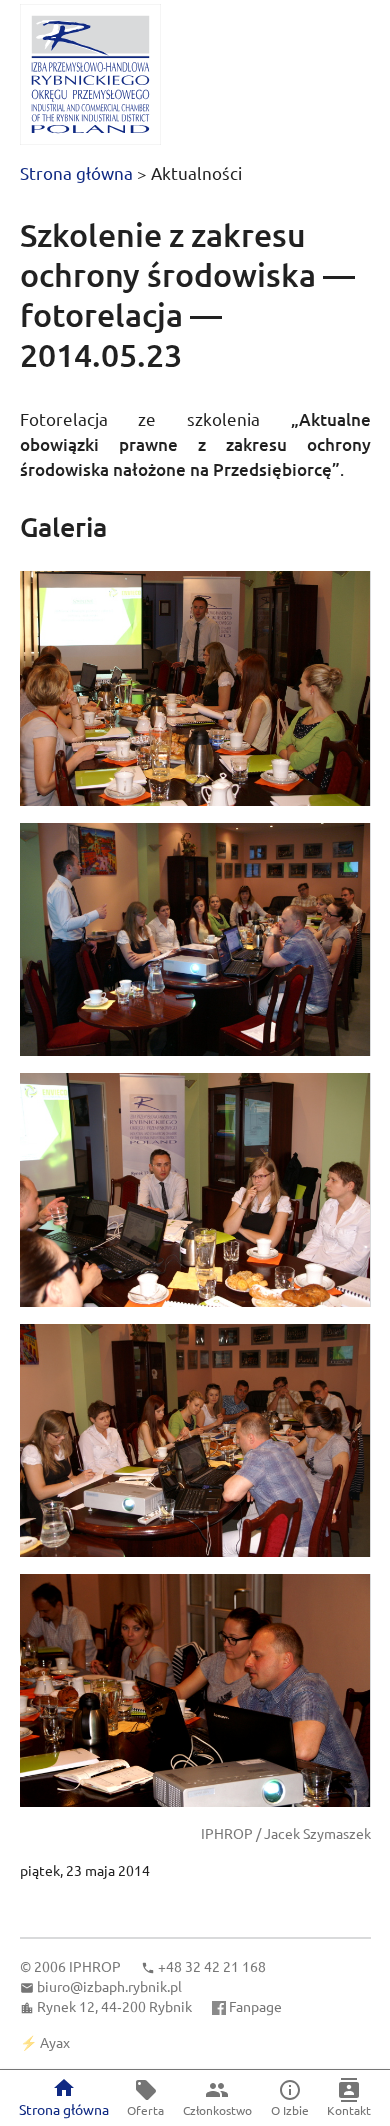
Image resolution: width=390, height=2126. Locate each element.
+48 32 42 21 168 (212, 1966)
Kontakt (349, 2110)
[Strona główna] (90, 74)
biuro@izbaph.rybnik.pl (109, 1986)
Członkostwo (217, 2110)
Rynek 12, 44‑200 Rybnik (114, 2006)
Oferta (145, 2110)
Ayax (55, 2042)
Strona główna (76, 172)
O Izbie (290, 2110)
